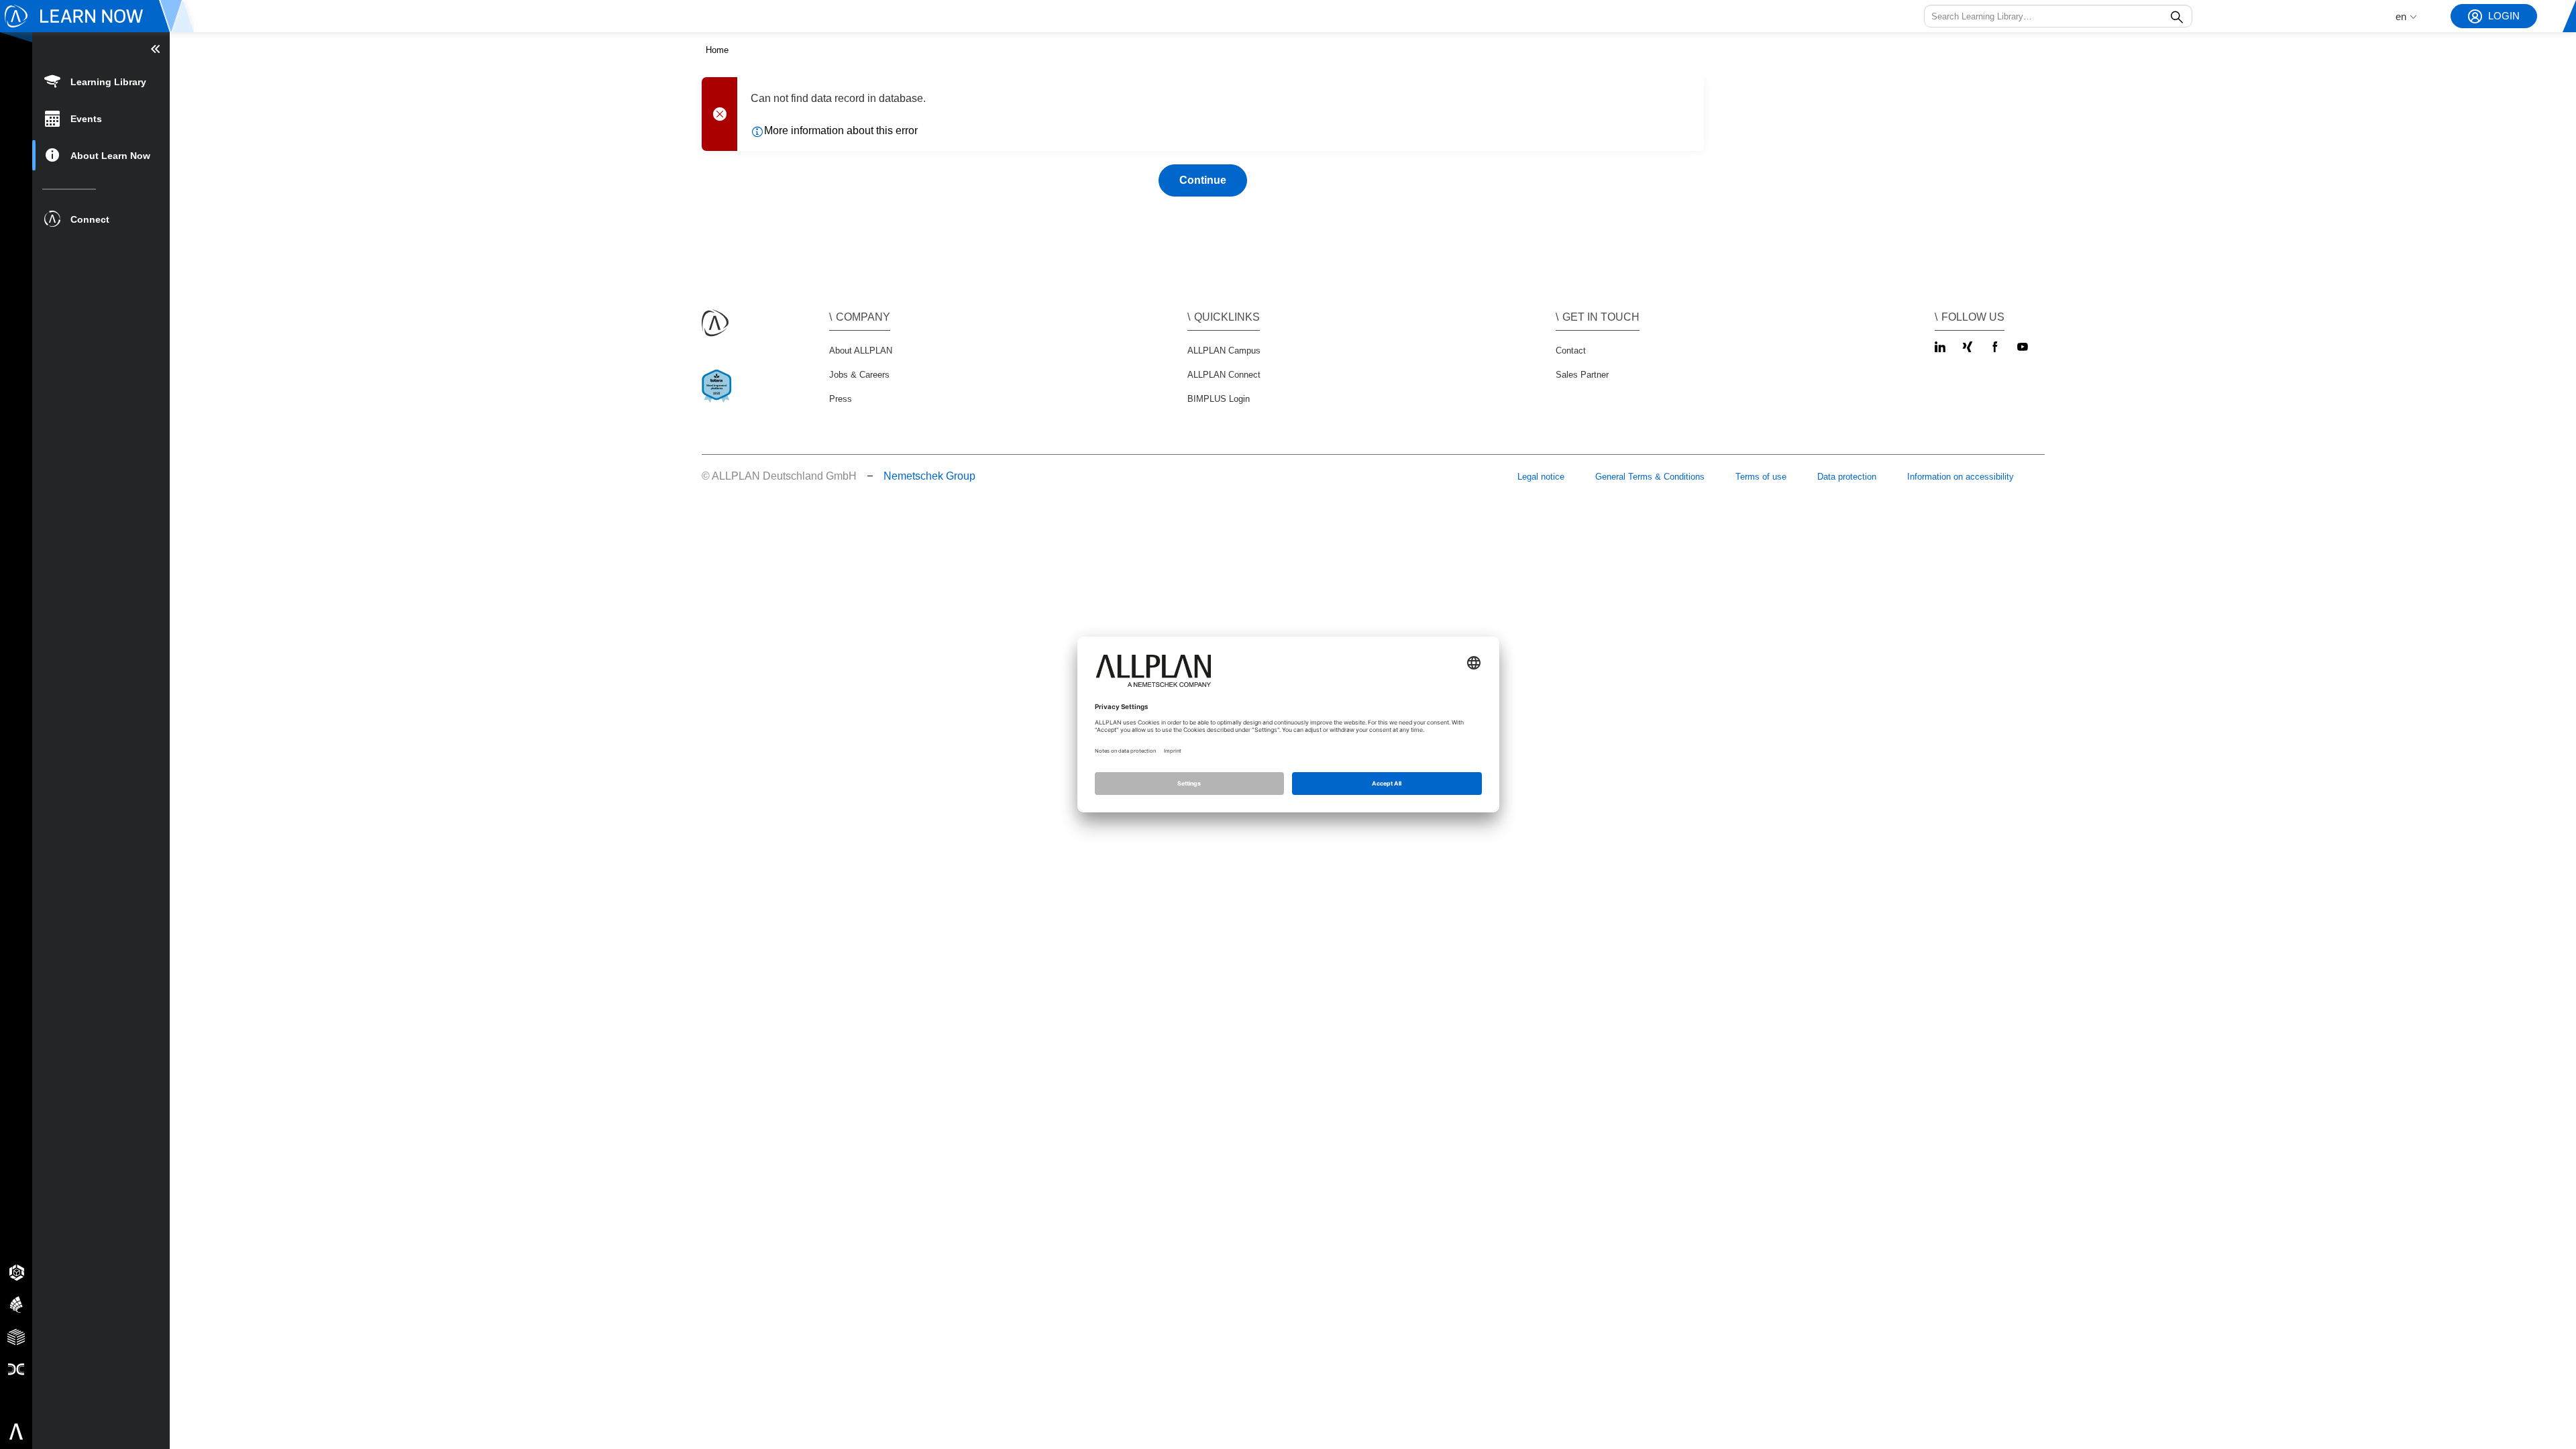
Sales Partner (1582, 375)
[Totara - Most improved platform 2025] (719, 397)
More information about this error (841, 130)
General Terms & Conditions (1650, 477)
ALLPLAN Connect (1224, 375)
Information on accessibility (1961, 477)
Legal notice (1541, 477)
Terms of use (1761, 477)
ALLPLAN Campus (1224, 351)
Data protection (1847, 477)
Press (841, 399)
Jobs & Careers (859, 375)
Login (2504, 16)
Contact (1571, 351)
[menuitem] (101, 81)
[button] (2058, 16)
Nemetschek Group (929, 476)
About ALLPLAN (861, 351)
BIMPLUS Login (1219, 399)
